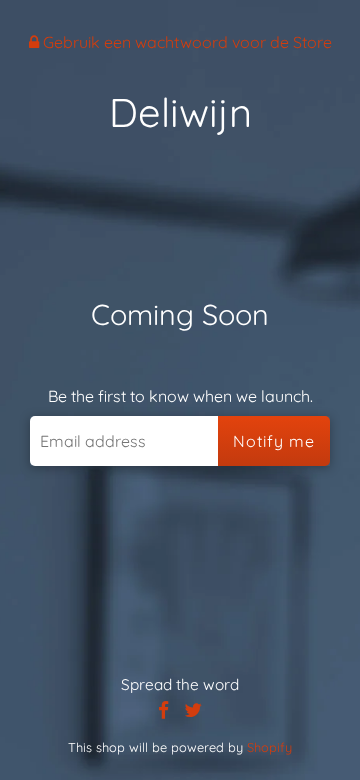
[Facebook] (163, 710)
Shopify (269, 747)
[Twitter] (193, 710)
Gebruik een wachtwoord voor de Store (185, 42)
